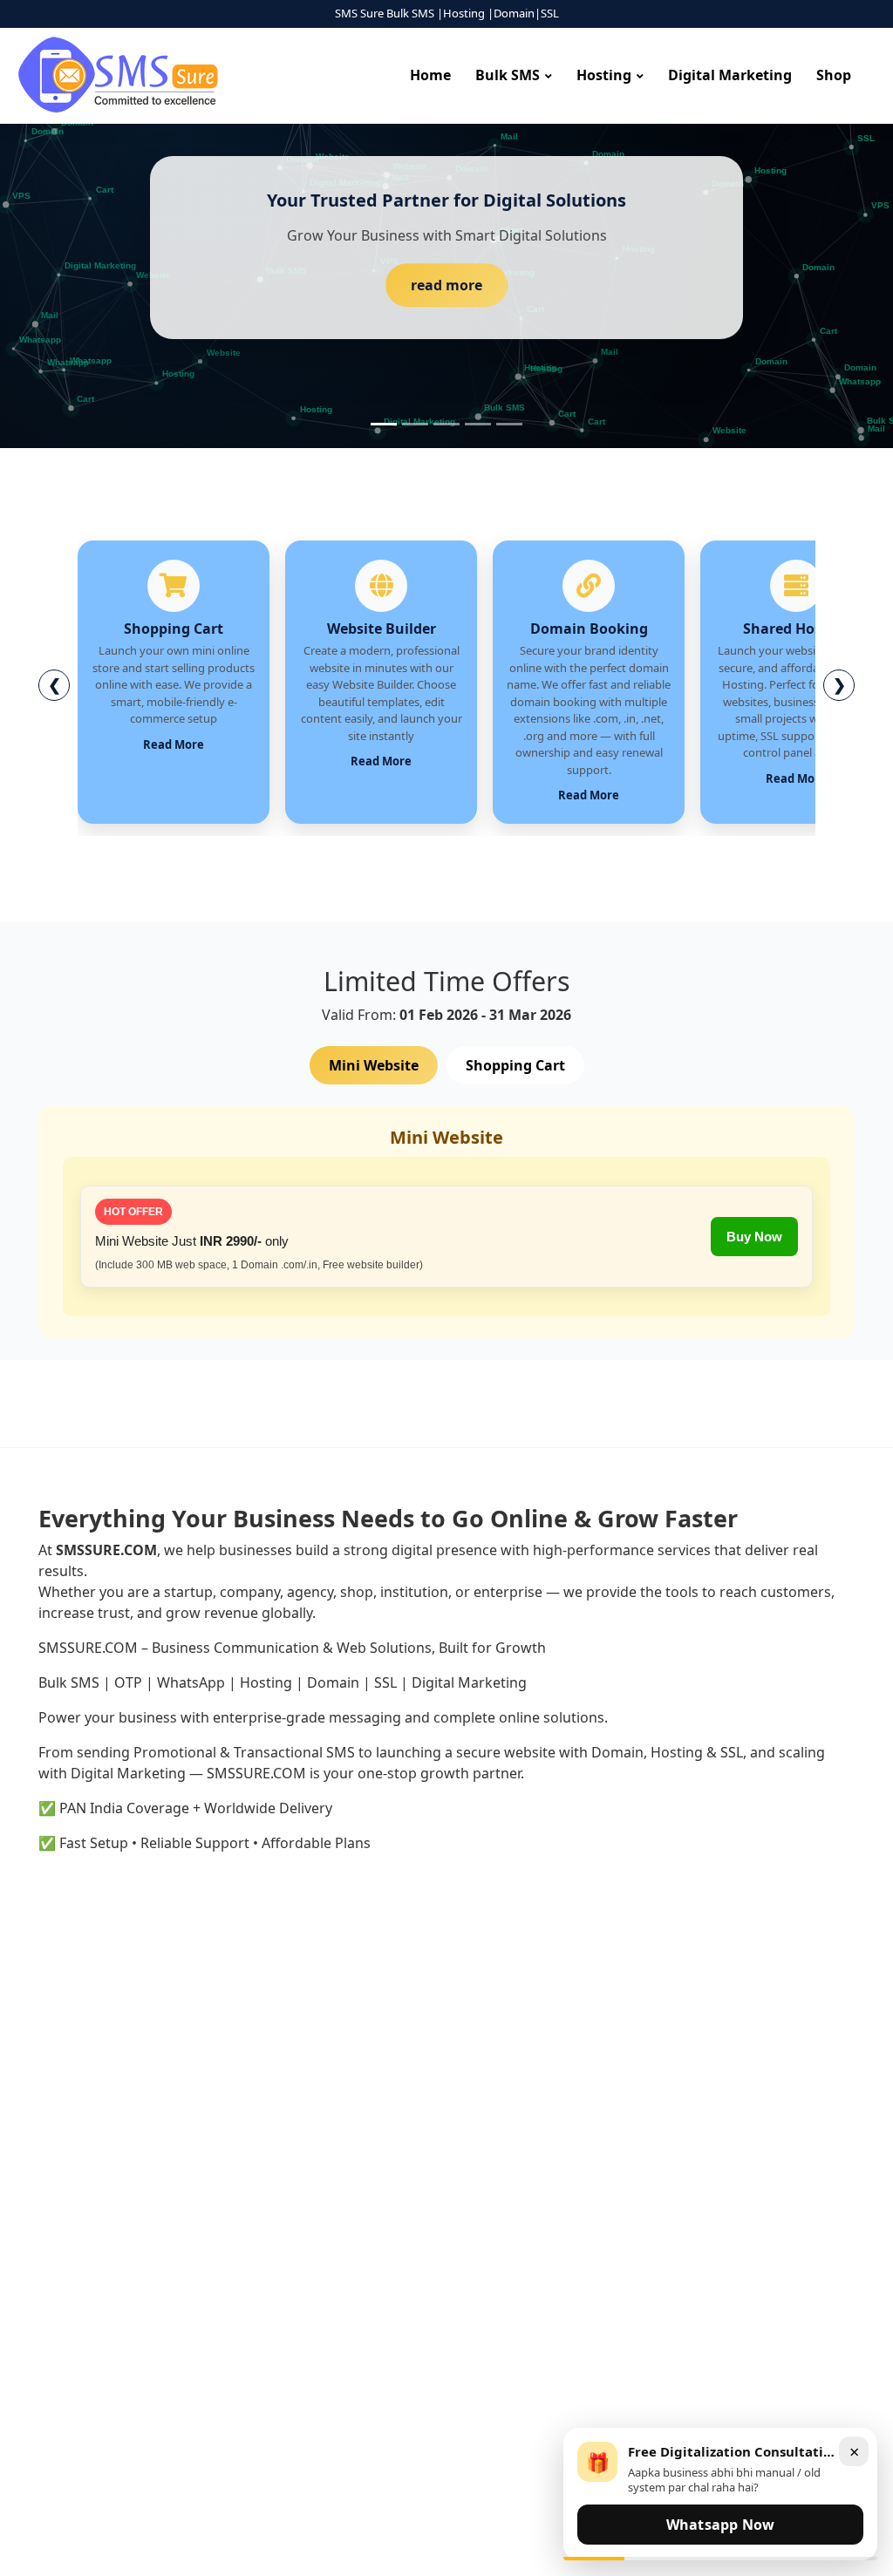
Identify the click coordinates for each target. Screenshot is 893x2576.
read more (446, 285)
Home (430, 75)
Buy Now (754, 1237)
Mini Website (374, 1065)
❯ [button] (839, 684)
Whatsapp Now (720, 2525)
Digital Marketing (730, 75)
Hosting (604, 75)
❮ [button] (55, 684)
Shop (834, 75)
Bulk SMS (508, 75)
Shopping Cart (515, 1065)
